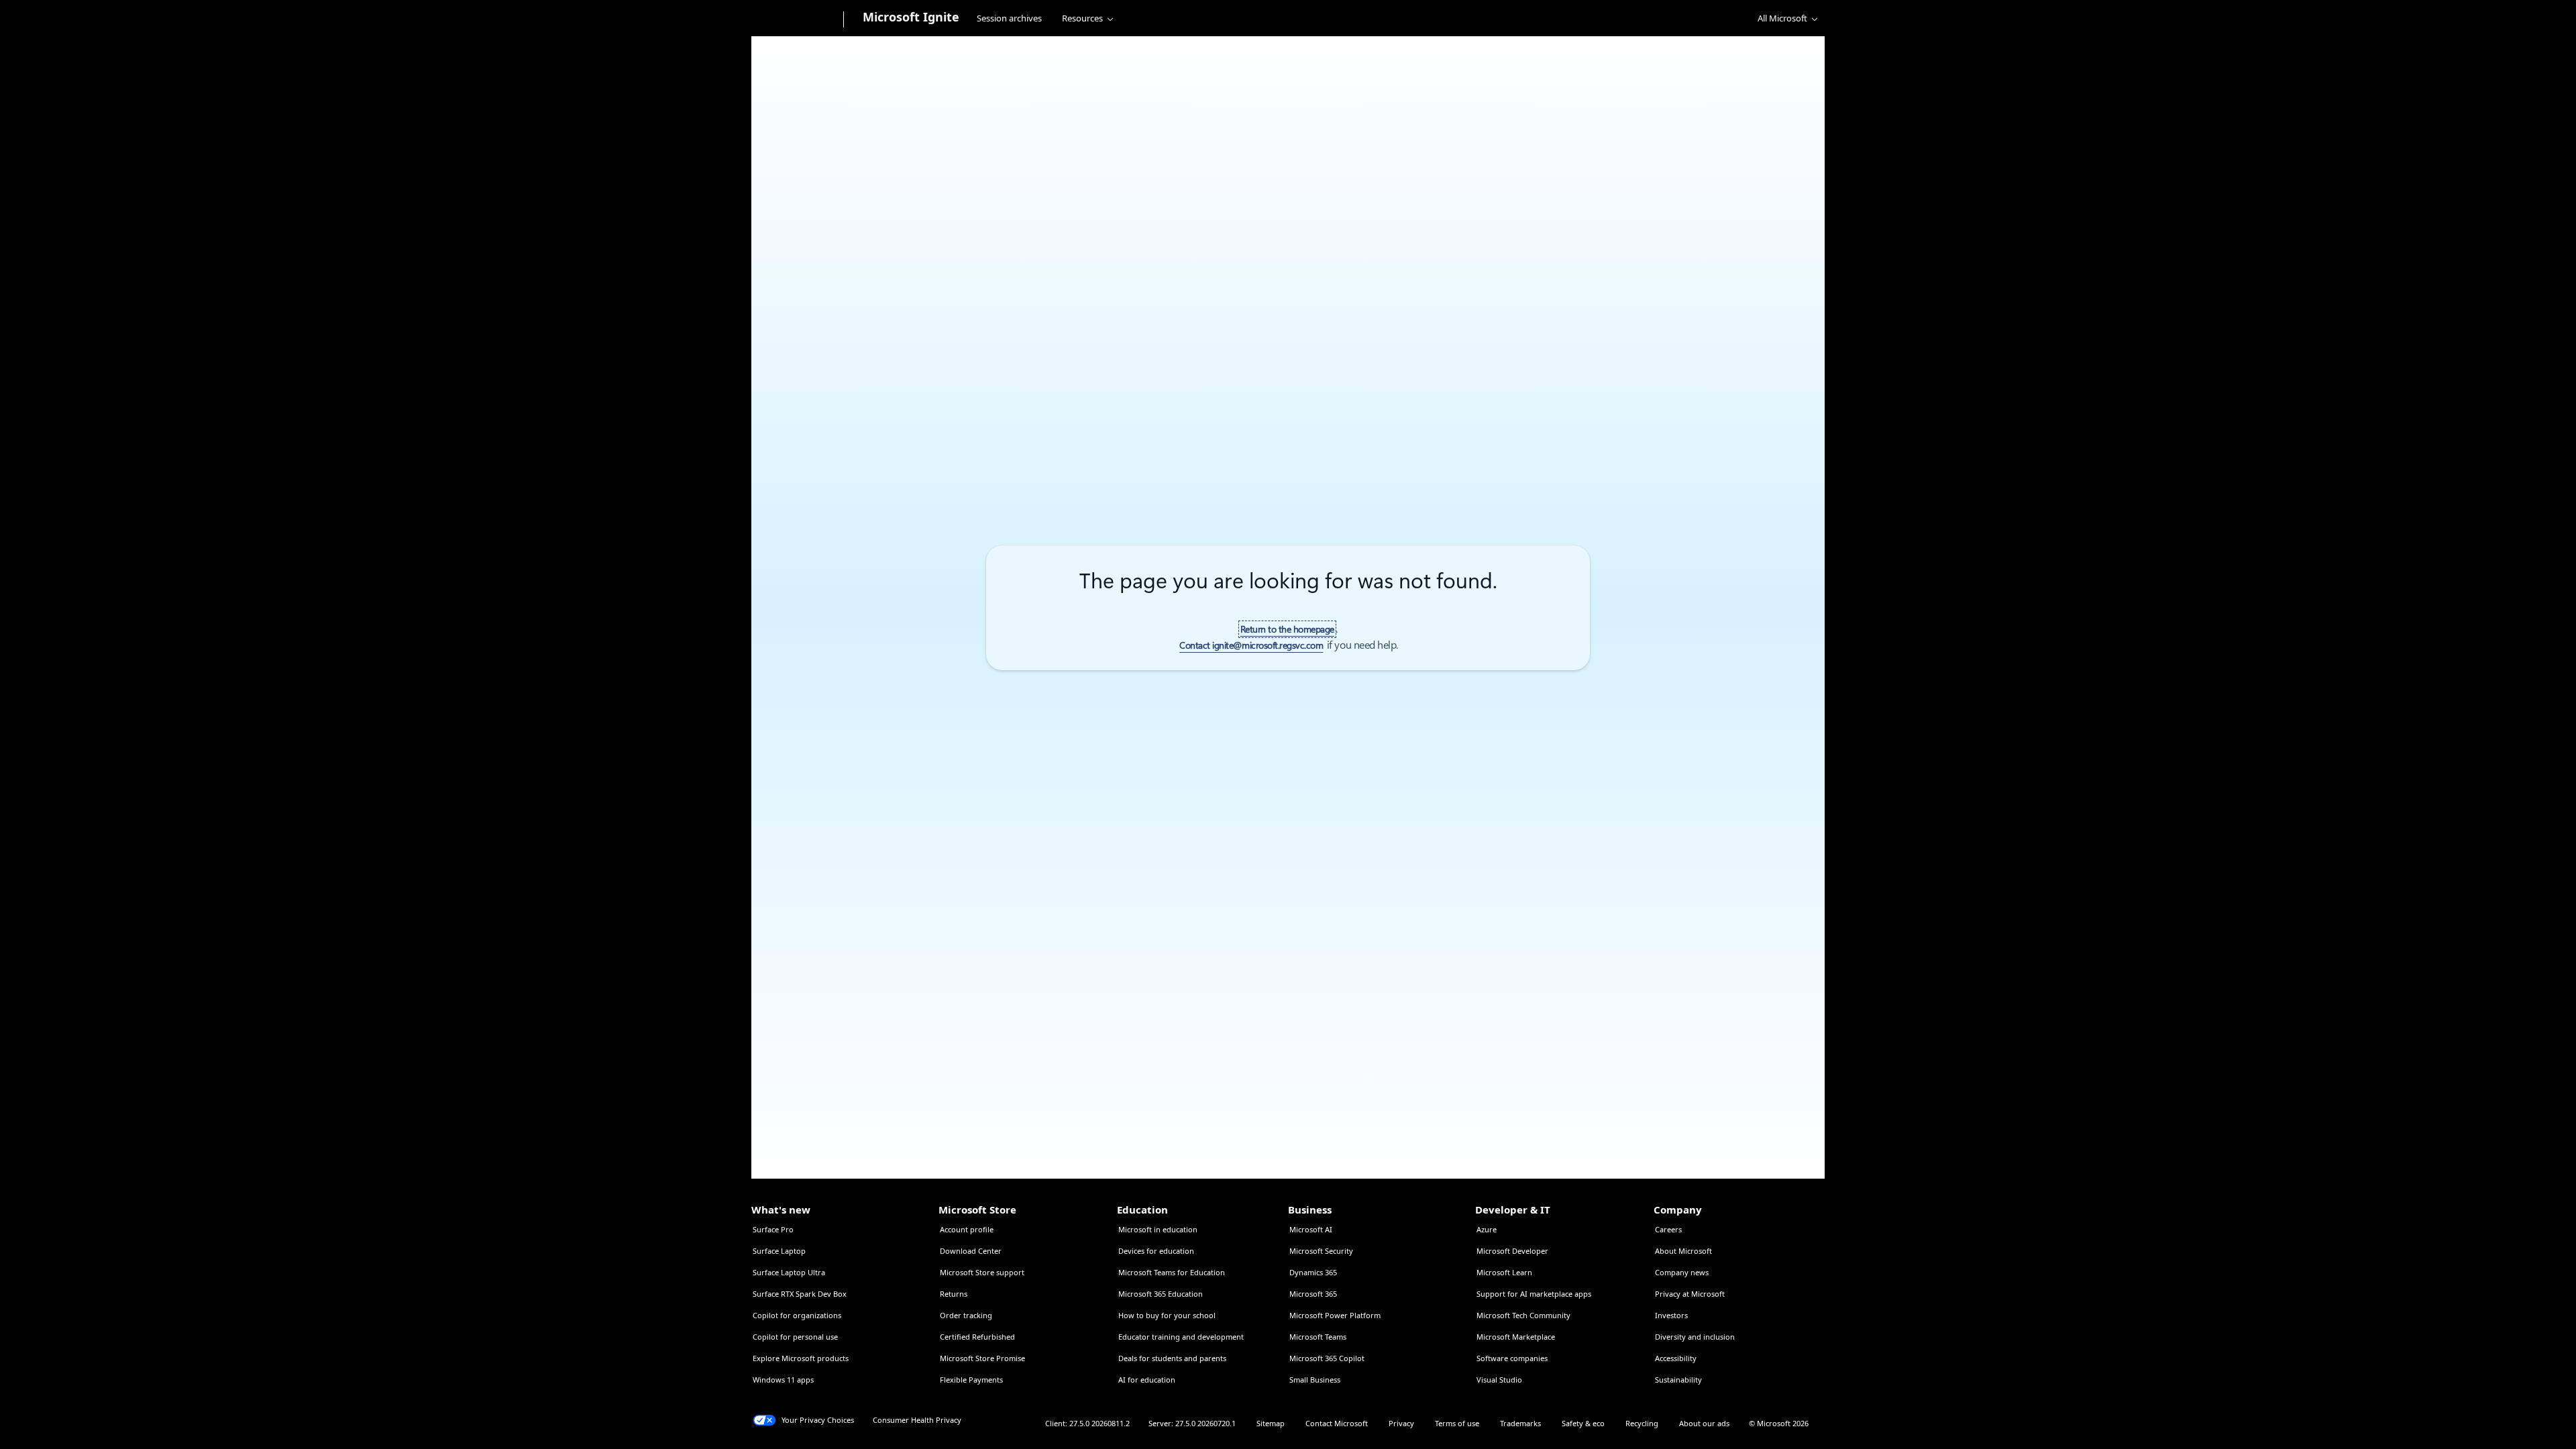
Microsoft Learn (1504, 1272)
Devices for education (1156, 1251)
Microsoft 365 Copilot (1327, 1358)
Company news (1682, 1272)
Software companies (1512, 1358)
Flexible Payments (971, 1380)
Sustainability (1678, 1380)
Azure (1487, 1229)
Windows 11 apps (783, 1380)
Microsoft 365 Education (1161, 1294)
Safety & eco (1583, 1423)
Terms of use (1457, 1423)
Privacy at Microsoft (1690, 1294)
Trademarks (1520, 1423)
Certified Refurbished (977, 1337)
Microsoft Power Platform (1335, 1315)
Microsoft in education (1158, 1229)
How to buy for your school (1167, 1315)
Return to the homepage (1287, 629)
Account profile (967, 1229)
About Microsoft (1683, 1251)
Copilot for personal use (795, 1337)
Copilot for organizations (797, 1315)
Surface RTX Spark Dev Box (800, 1294)
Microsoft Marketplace (1516, 1337)
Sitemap (1271, 1423)
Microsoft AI (1311, 1229)
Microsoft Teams (1318, 1337)
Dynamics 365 (1313, 1272)
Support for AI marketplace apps (1534, 1294)
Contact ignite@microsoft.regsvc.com (1251, 645)
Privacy (1401, 1423)
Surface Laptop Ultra (789, 1272)
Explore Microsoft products (801, 1358)
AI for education (1147, 1380)
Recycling (1642, 1423)
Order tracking (966, 1315)
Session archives (1009, 18)
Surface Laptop (779, 1251)
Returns (954, 1294)
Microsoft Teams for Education (1172, 1272)
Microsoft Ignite (911, 17)
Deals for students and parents (1172, 1358)
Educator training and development (1181, 1337)
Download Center (971, 1251)
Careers (1668, 1229)
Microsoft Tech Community (1523, 1315)
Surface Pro (773, 1229)
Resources (1082, 18)
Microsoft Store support (982, 1272)
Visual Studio (1499, 1380)
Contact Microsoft (1337, 1423)
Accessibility (1676, 1358)
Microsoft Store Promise (982, 1358)
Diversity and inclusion (1695, 1337)
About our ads (1704, 1423)
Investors (1671, 1315)
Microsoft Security (1321, 1251)
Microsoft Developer (1512, 1251)
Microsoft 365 (1313, 1294)
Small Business (1315, 1380)
